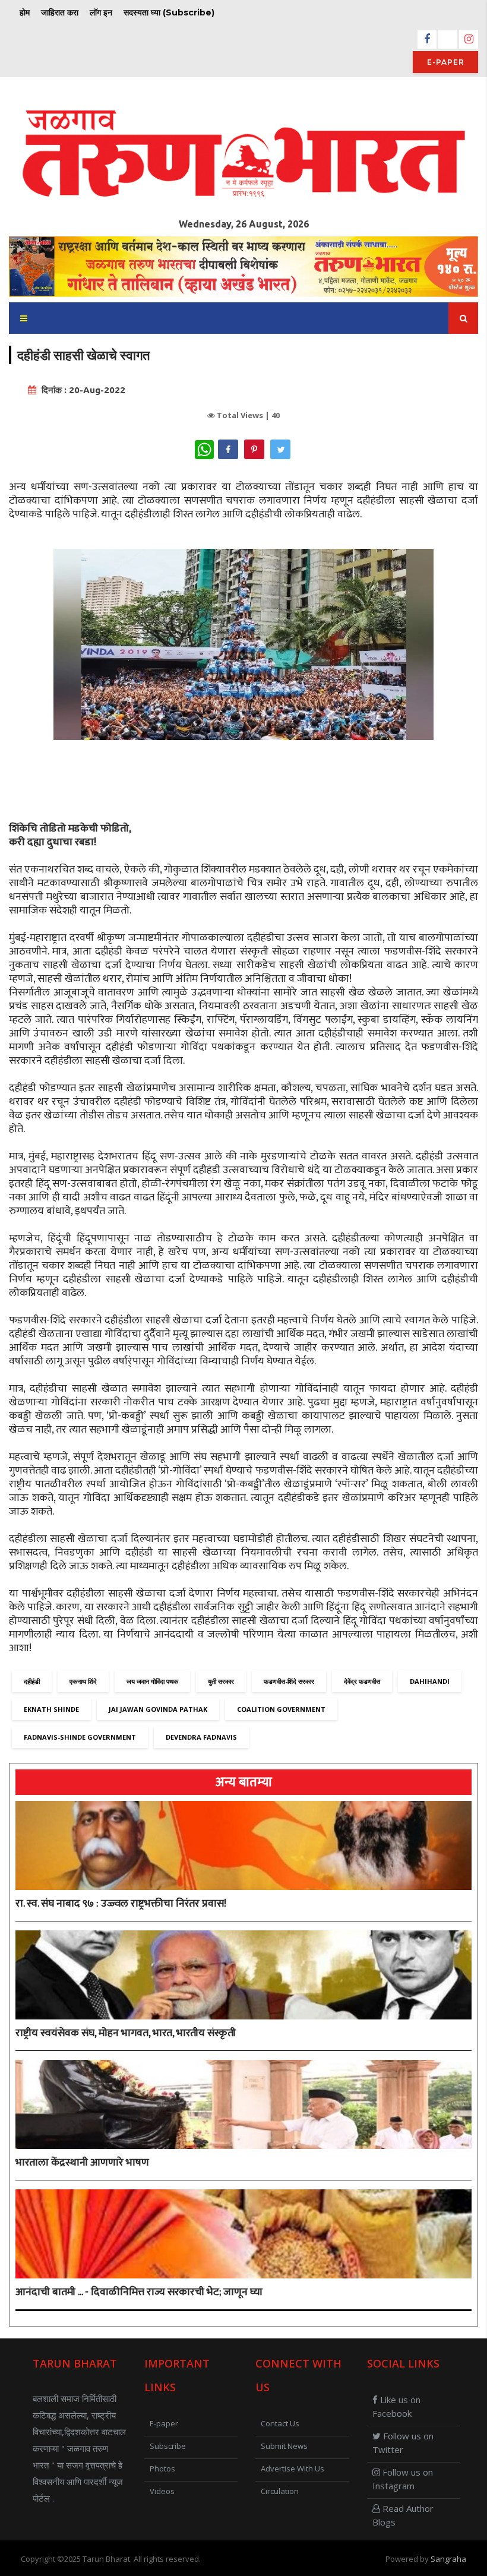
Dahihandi (430, 1681)
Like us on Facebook (396, 2406)
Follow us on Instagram (403, 2479)
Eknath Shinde (51, 1709)
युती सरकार (221, 1681)
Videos (162, 2491)
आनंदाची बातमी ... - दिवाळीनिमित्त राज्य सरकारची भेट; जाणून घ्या (139, 2292)
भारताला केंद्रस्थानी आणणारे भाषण (82, 2163)
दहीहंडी (32, 1681)
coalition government (281, 1709)
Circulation (280, 2491)
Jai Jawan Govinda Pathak (158, 1709)
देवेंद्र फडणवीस (362, 1681)
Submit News (284, 2446)
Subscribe (168, 2446)
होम (25, 12)
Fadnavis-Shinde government (80, 1737)
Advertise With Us (292, 2468)
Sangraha (448, 2559)
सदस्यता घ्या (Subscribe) (169, 12)
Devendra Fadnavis (201, 1737)
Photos (162, 2468)
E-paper (446, 62)
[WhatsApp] (204, 450)
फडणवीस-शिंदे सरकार (289, 1681)
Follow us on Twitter (403, 2443)
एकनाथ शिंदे (83, 1681)
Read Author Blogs (403, 2515)
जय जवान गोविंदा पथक (152, 1681)
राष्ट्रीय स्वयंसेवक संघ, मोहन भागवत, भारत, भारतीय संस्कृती (126, 2033)
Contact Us (280, 2423)
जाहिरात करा (60, 12)
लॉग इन (101, 12)
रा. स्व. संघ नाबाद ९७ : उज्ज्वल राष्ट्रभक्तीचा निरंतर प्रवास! (121, 1904)
